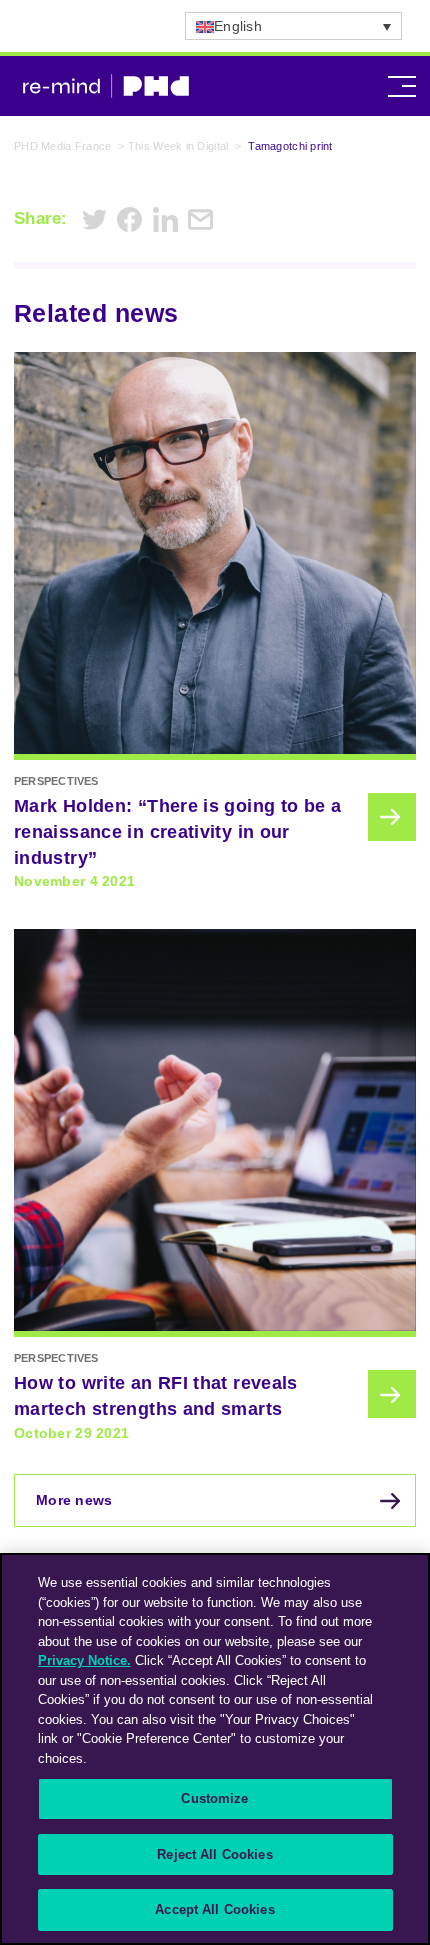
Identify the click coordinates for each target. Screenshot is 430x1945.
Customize (214, 1798)
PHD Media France (62, 146)
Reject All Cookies (214, 1854)
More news (74, 1500)
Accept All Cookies (214, 1909)
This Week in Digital (178, 146)
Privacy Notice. (84, 1660)
